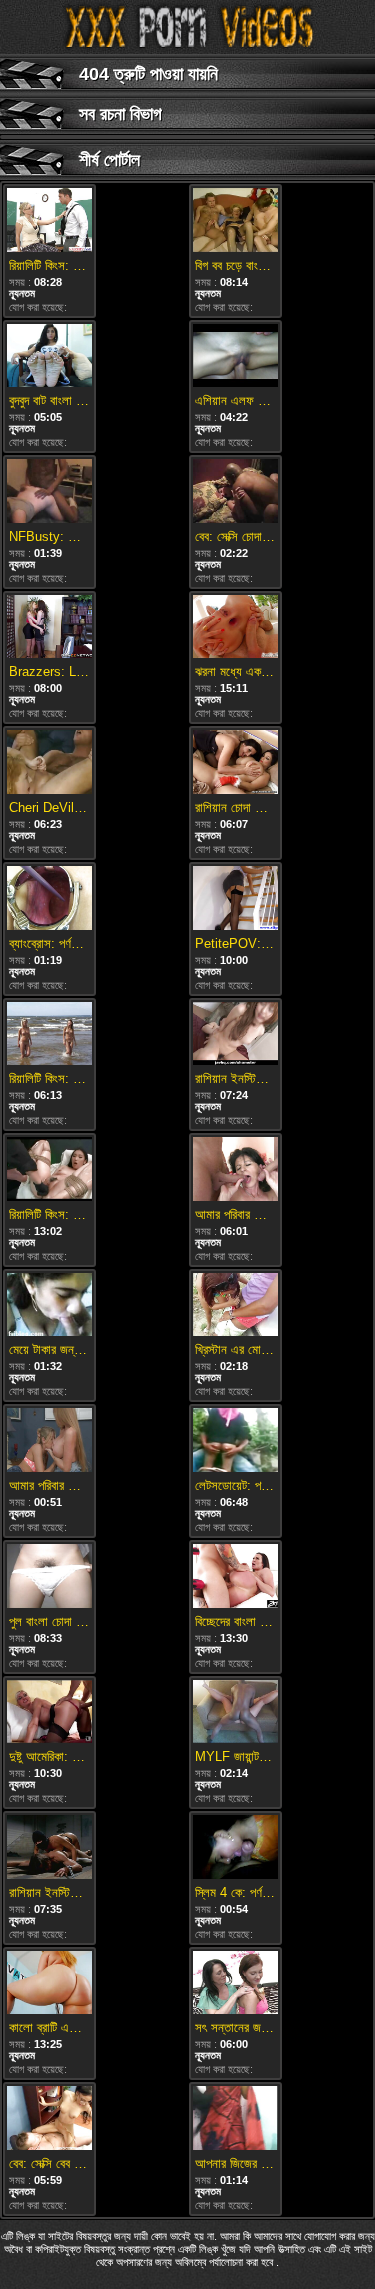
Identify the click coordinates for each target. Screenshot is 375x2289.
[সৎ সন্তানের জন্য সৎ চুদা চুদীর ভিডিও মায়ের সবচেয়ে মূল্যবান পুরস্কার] (235, 1984)
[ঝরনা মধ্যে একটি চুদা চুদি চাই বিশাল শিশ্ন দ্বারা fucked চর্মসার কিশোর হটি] (235, 628)
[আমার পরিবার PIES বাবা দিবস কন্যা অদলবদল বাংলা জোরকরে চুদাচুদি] (49, 1441)
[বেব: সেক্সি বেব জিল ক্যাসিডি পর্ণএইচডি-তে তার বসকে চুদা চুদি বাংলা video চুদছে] (49, 2119)
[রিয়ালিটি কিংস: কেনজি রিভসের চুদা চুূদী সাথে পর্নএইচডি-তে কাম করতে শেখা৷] (49, 221)
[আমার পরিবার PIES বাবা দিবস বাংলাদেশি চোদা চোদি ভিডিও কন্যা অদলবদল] (235, 1170)
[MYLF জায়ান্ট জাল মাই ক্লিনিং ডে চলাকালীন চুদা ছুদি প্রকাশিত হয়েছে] (235, 1713)
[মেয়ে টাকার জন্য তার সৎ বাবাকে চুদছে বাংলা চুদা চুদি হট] (49, 1306)
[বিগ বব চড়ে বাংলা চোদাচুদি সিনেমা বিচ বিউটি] (235, 221)
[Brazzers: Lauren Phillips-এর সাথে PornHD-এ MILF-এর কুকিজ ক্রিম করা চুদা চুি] (49, 628)
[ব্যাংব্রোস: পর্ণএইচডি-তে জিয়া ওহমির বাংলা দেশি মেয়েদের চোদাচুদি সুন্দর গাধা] (49, 899)
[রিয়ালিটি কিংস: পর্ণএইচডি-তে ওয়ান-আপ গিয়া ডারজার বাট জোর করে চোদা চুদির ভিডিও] (49, 1170)
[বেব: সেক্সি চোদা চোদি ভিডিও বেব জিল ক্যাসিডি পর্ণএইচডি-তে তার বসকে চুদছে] (235, 492)
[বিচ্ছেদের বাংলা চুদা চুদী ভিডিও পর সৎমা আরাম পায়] (235, 1577)
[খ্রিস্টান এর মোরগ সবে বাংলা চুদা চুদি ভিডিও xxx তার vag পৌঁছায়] (235, 1306)
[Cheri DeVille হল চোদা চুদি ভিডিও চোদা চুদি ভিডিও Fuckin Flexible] (49, 763)
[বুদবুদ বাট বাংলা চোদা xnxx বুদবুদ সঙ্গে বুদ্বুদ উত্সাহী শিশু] (49, 357)
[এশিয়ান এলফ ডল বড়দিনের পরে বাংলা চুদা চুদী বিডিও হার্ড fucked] (235, 357)
